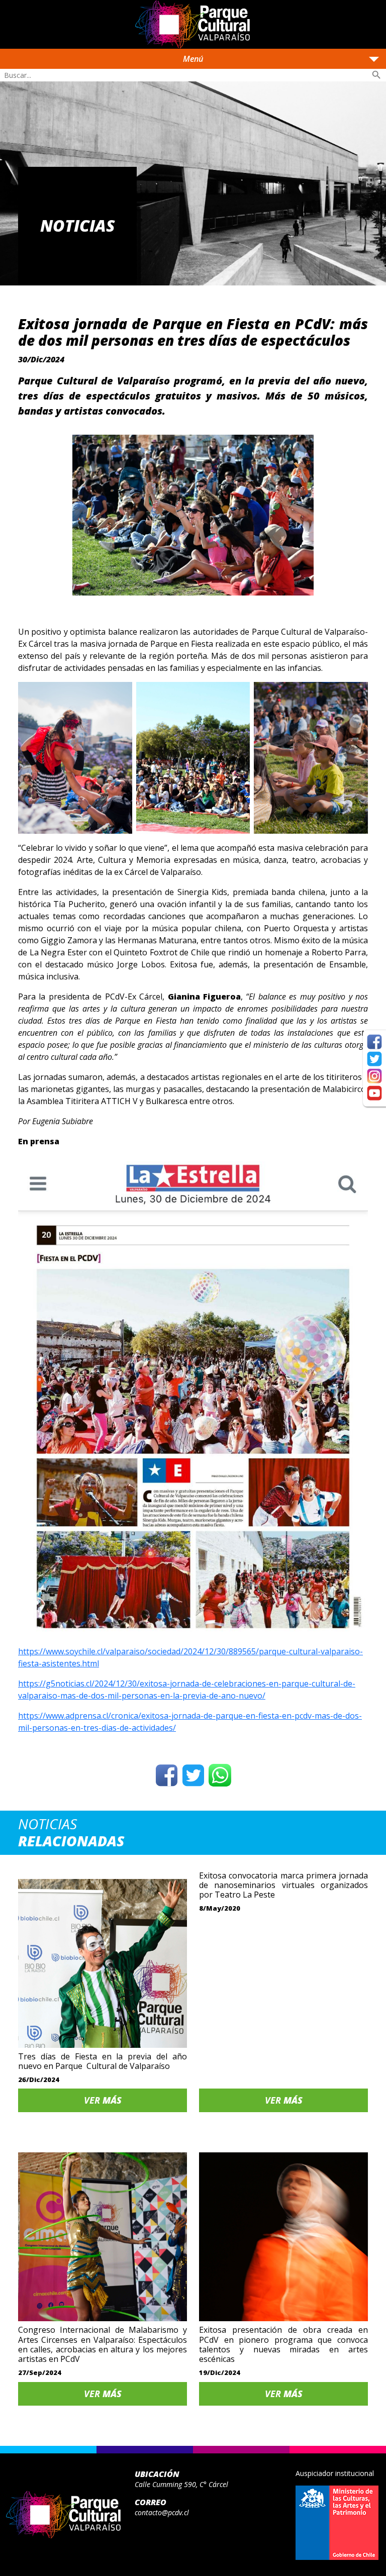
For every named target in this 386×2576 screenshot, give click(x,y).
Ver (103, 2100)
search (376, 75)
